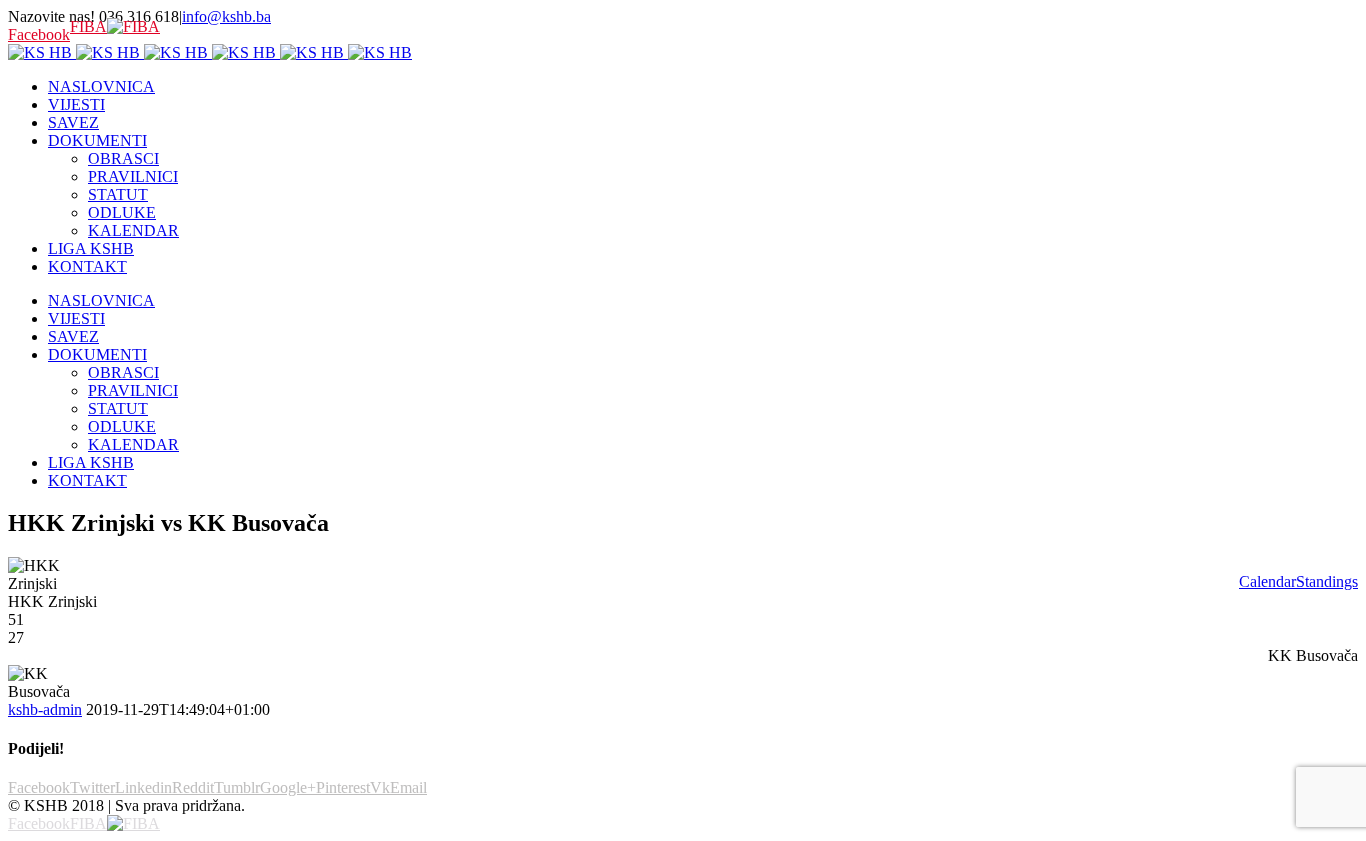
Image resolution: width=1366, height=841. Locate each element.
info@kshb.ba (226, 16)
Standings (1327, 581)
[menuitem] (703, 87)
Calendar (1267, 581)
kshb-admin (45, 709)
